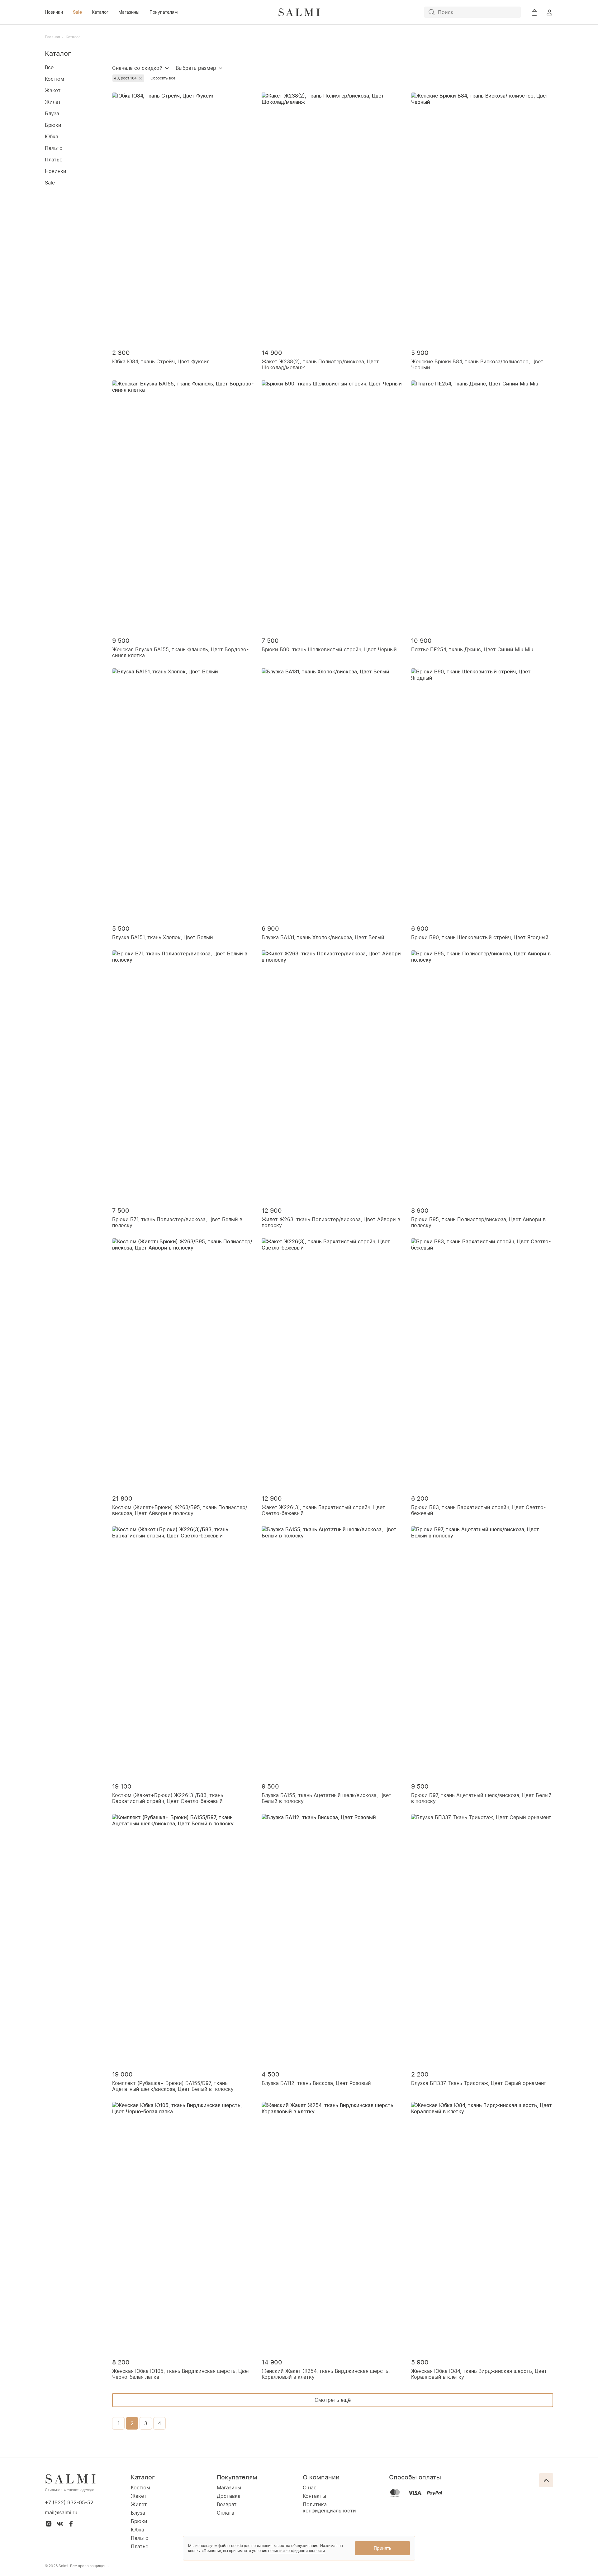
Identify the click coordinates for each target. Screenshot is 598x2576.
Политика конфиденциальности (329, 2507)
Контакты (314, 2496)
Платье (54, 160)
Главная (52, 37)
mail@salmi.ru (61, 2512)
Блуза (52, 113)
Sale (77, 12)
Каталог (100, 12)
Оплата (225, 2513)
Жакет (53, 90)
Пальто (54, 148)
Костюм (55, 79)
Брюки (53, 125)
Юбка (52, 136)
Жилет (53, 102)
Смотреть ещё (333, 2400)
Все (49, 67)
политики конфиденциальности (297, 2551)
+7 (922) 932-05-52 (69, 2502)
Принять (383, 2548)
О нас (310, 2488)
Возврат (227, 2504)
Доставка (229, 2496)
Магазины (129, 12)
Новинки (54, 12)
